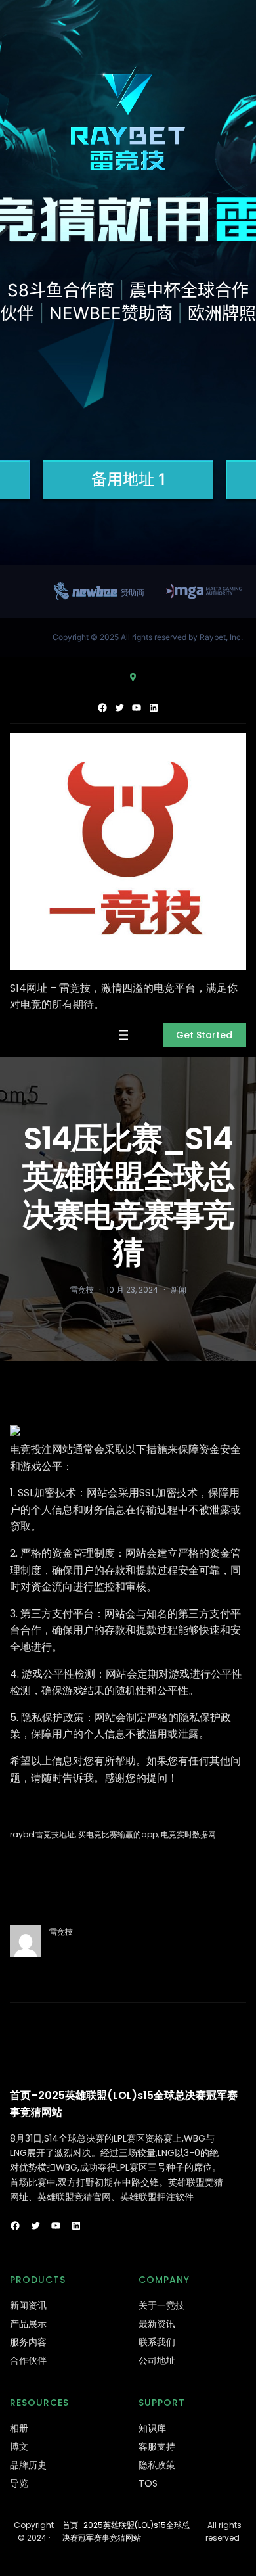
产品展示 (28, 2324)
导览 (19, 2483)
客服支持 (157, 2447)
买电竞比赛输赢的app (118, 1834)
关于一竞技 (161, 2305)
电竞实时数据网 (188, 1834)
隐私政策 (157, 2465)
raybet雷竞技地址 (42, 1834)
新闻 (179, 1290)
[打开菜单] (123, 1035)
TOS (148, 2483)
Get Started (204, 1035)
